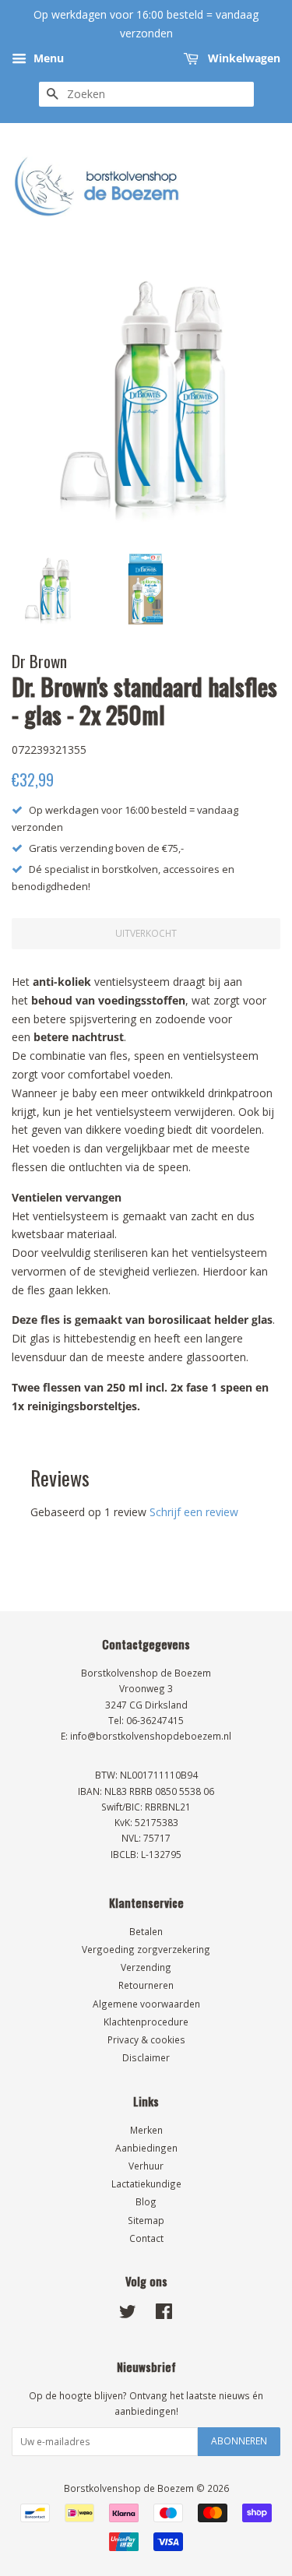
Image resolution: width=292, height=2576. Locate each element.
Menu (47, 58)
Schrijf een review (194, 1512)
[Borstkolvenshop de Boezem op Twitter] (128, 2314)
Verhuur (146, 2166)
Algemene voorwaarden (146, 2004)
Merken (146, 2130)
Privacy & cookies (146, 2039)
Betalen (146, 1931)
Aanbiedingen (146, 2148)
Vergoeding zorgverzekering (146, 1949)
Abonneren (239, 2441)
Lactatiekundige (146, 2184)
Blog (146, 2201)
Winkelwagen (243, 58)
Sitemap (146, 2220)
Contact (146, 2238)
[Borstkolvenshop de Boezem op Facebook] (164, 2314)
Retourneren (146, 1985)
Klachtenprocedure (146, 2022)
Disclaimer (146, 2057)
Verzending (146, 1967)
